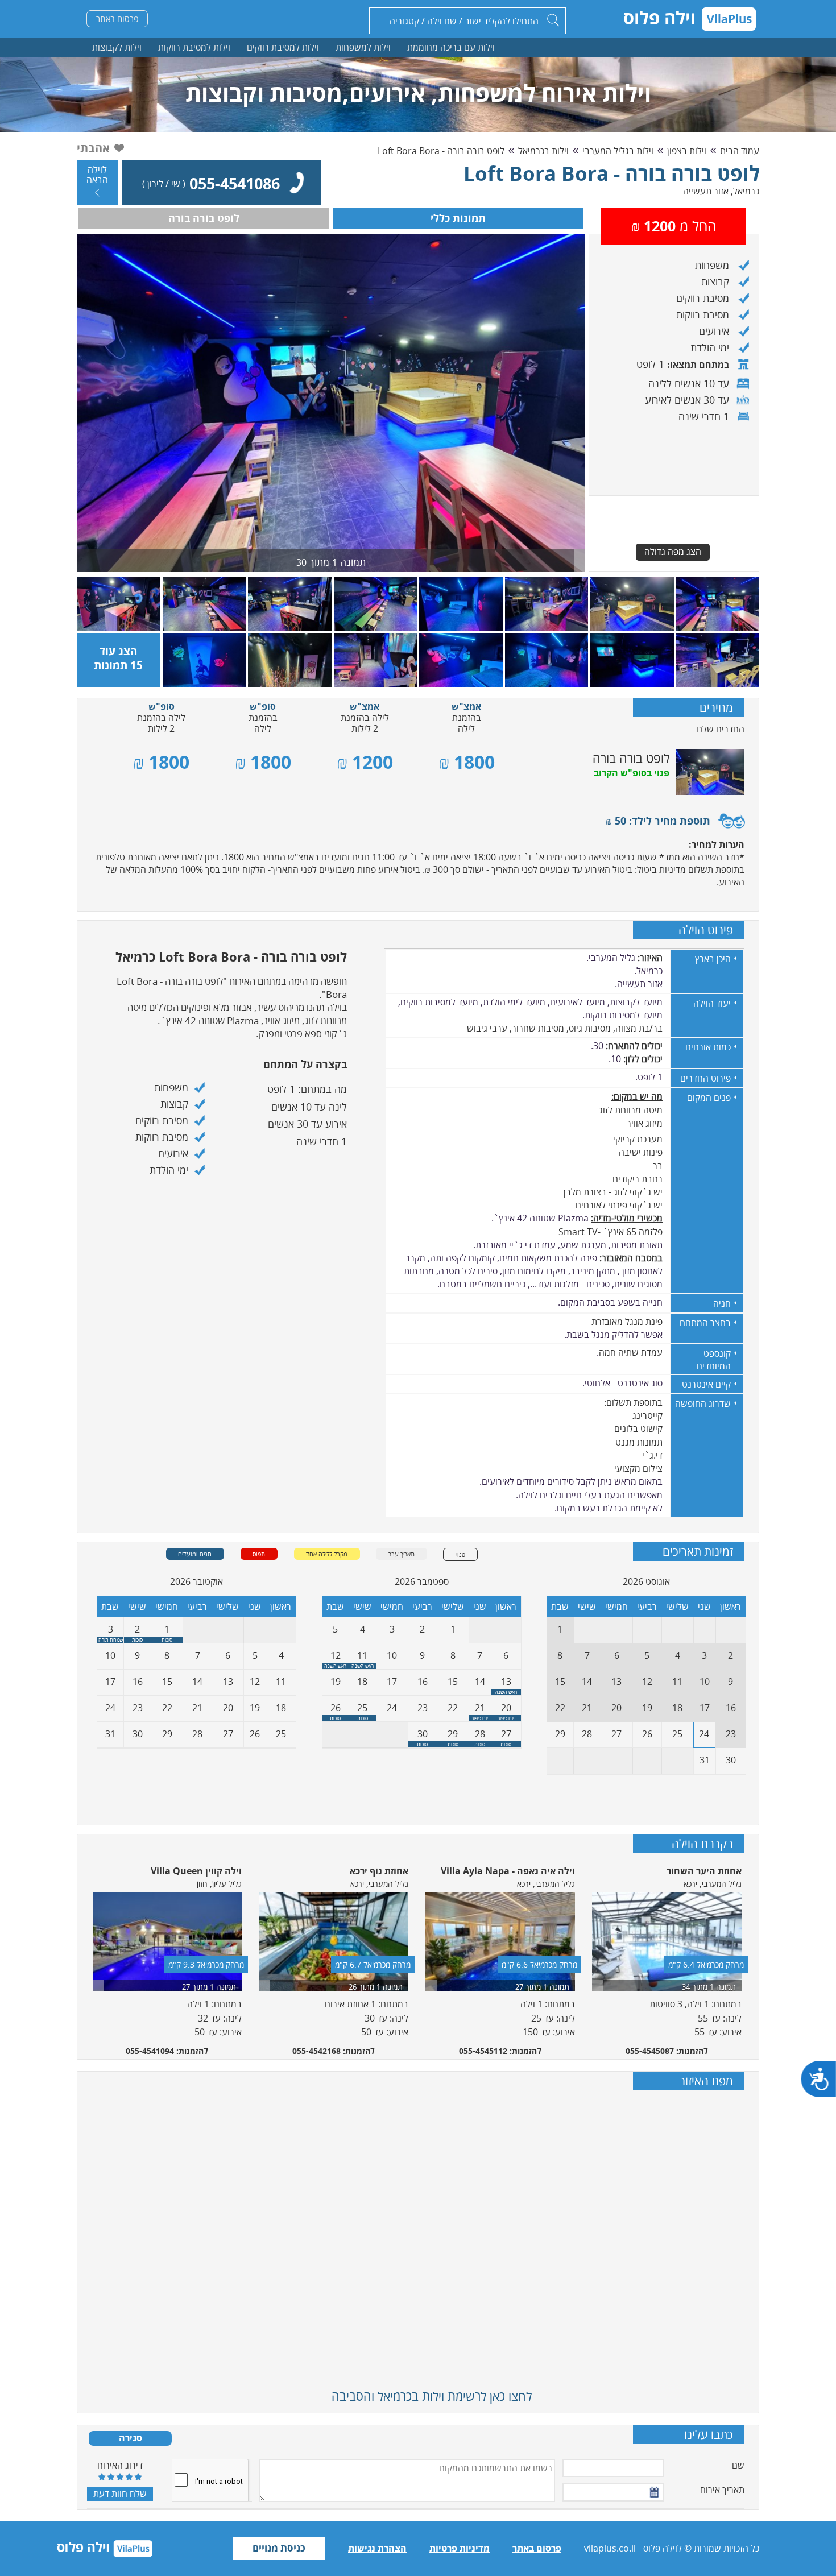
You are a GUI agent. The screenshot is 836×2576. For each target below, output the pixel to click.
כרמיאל (746, 191)
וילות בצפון (687, 151)
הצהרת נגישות (377, 2548)
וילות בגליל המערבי (618, 151)
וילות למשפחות (363, 47)
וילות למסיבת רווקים (283, 47)
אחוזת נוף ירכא (379, 1871)
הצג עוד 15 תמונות (118, 658)
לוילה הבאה (97, 175)
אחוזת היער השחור (704, 1871)
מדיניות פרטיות (460, 2548)
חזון (202, 1884)
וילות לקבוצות (117, 47)
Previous (84, 1955)
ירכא (690, 1884)
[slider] (120, 2476)
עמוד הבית (740, 151)
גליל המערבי (722, 1884)
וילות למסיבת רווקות (194, 47)
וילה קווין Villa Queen (196, 1871)
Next (752, 1955)
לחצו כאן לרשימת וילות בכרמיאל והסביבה (432, 2396)
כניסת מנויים (279, 2548)
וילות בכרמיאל (543, 151)
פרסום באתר (117, 19)
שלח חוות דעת (120, 2494)
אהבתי (93, 148)
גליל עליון (227, 1884)
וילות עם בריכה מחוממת (451, 47)
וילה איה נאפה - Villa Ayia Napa (508, 1871)
